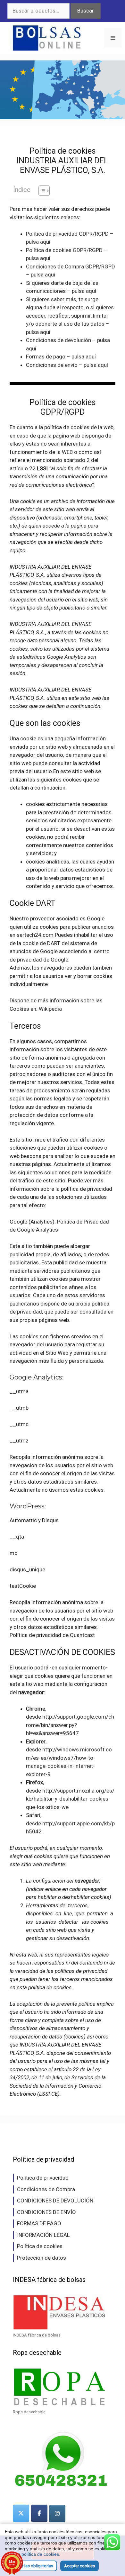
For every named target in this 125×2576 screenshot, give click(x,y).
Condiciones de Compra (46, 2189)
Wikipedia (50, 1009)
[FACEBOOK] (39, 2513)
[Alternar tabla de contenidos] (41, 191)
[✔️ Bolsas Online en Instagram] (57, 2514)
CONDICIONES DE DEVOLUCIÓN (55, 2201)
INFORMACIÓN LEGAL (43, 2235)
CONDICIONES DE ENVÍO (46, 2212)
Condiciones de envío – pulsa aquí (67, 365)
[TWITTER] (21, 2513)
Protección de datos (42, 2258)
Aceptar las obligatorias (31, 2566)
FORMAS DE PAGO (39, 2223)
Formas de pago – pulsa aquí (61, 357)
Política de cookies (40, 2246)
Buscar (86, 11)
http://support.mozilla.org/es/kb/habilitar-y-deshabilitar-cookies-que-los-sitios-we (70, 1799)
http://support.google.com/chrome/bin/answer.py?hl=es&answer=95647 (70, 1725)
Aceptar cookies (79, 2566)
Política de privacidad (43, 2178)
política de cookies (40, 2554)
